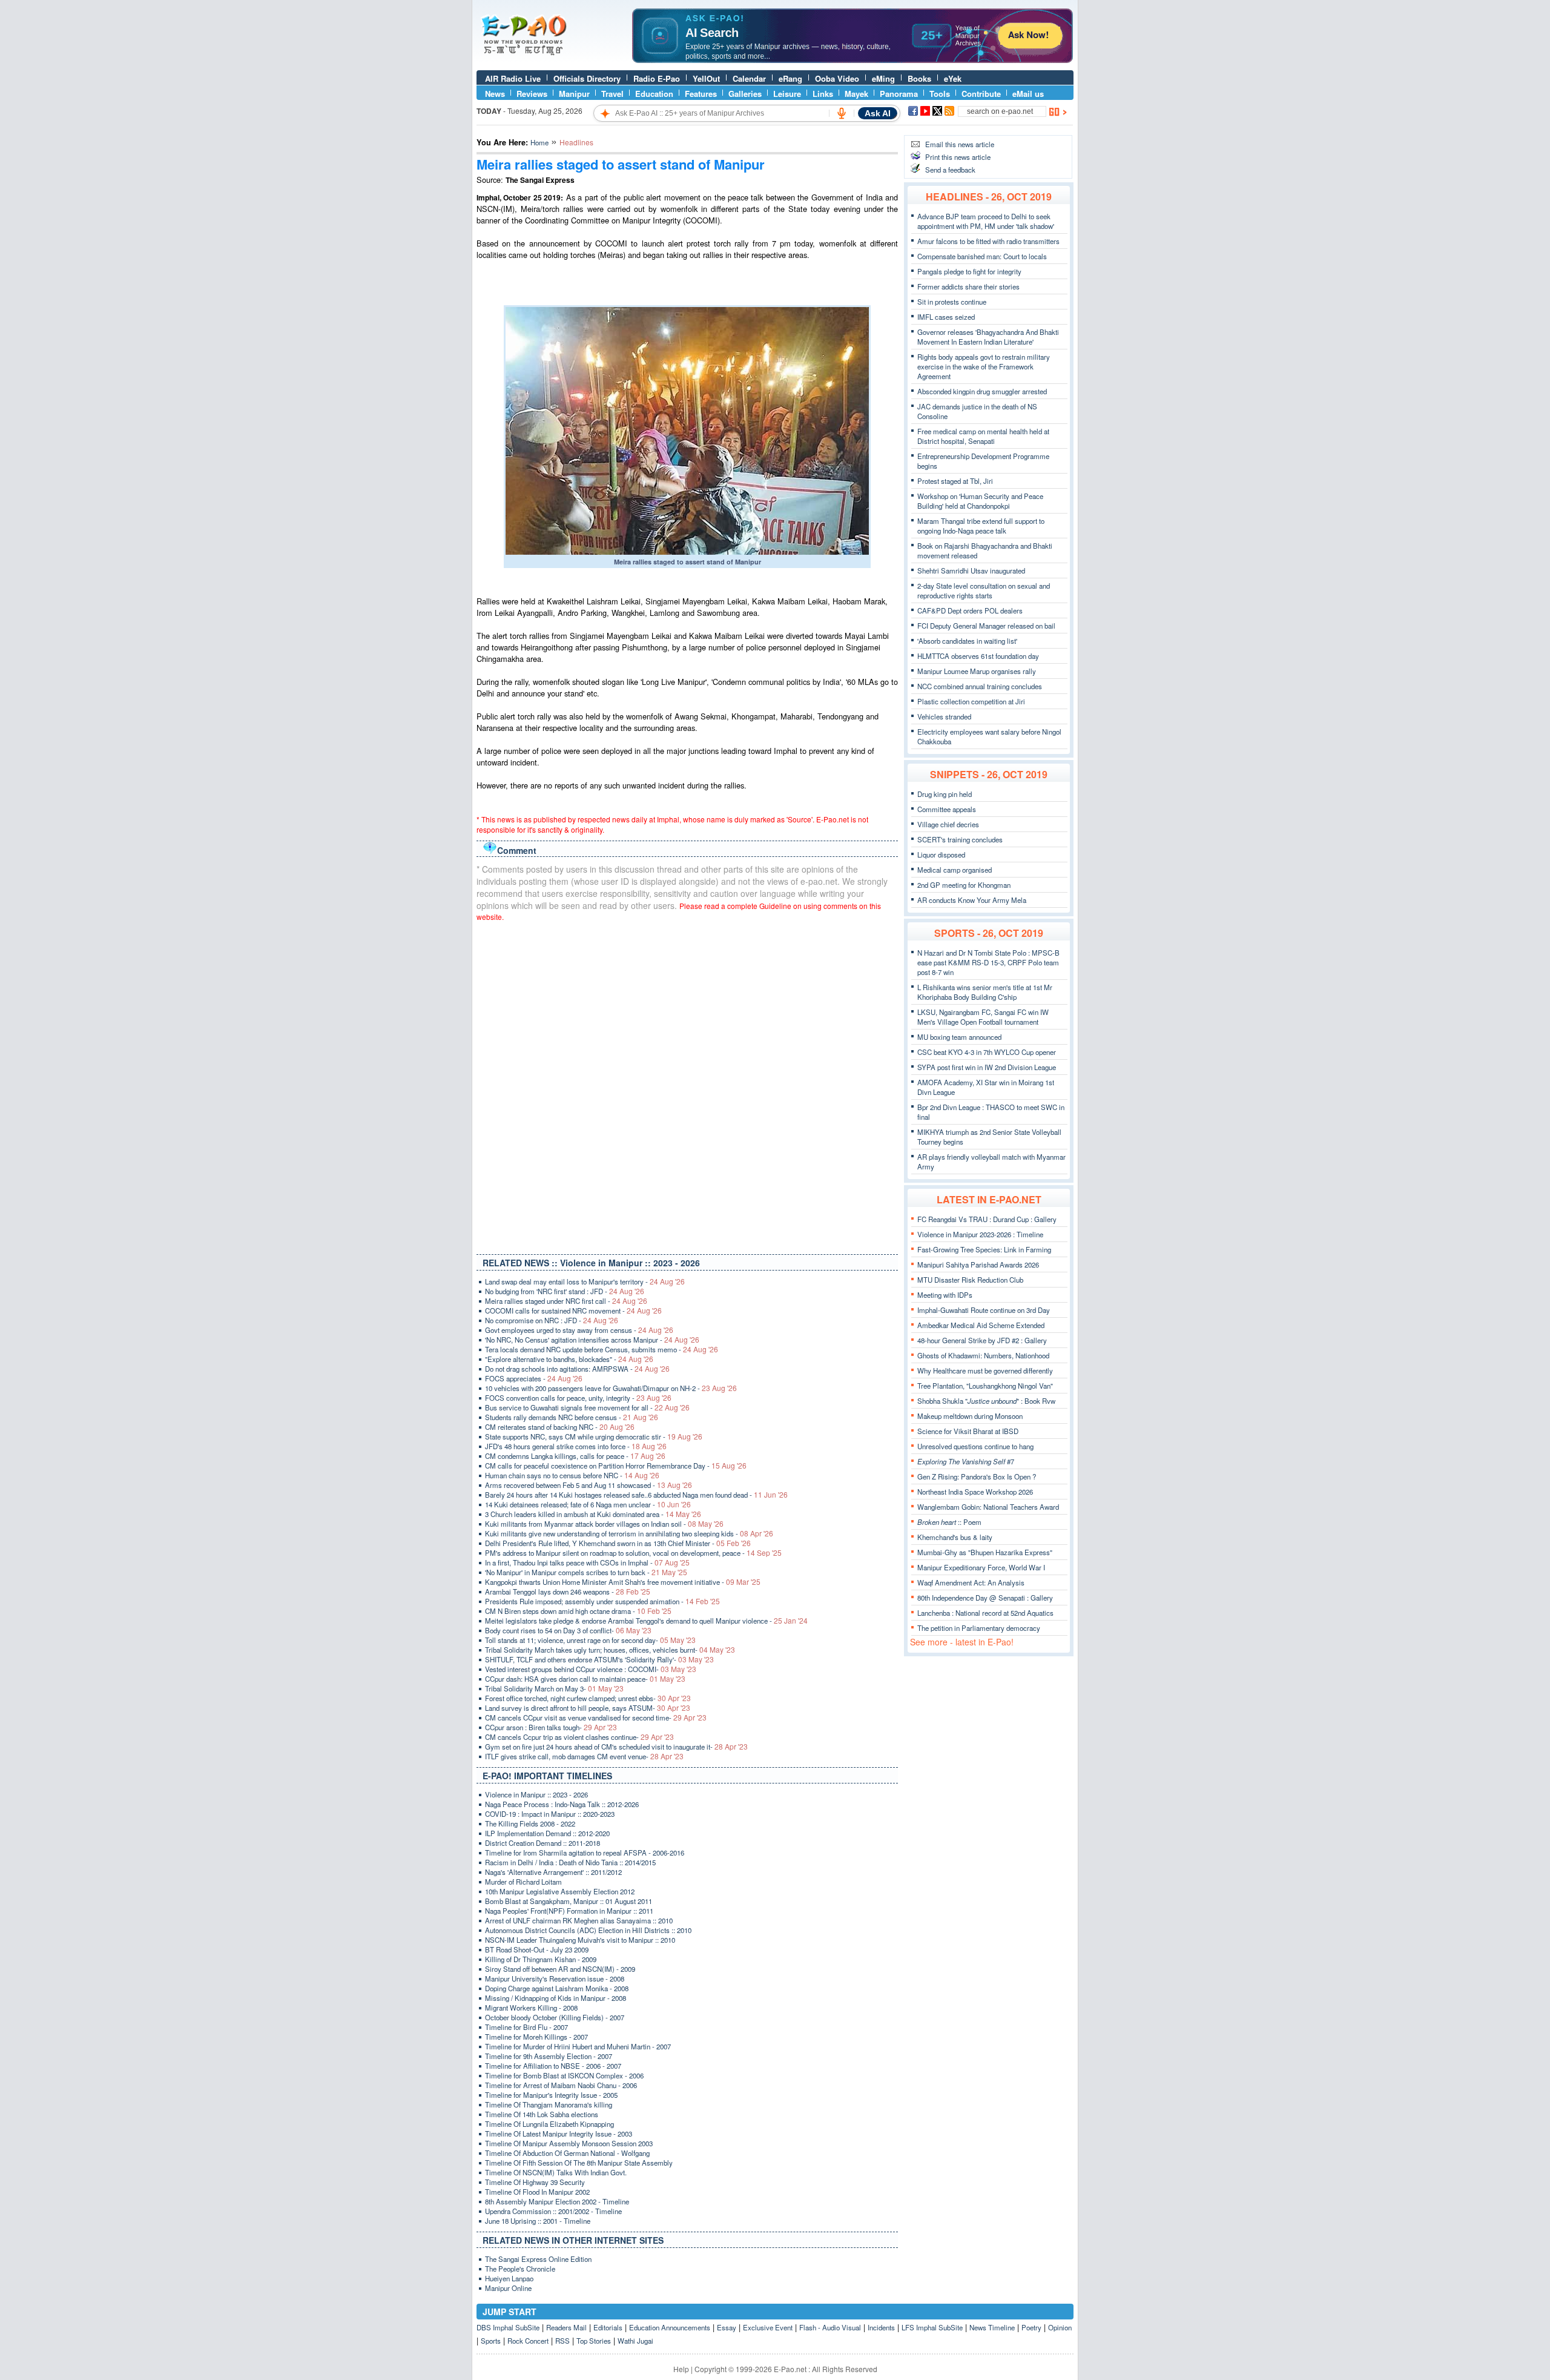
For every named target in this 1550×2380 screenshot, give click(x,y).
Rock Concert (528, 2341)
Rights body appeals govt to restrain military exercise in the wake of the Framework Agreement (984, 366)
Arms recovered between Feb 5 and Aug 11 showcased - (589, 1485)
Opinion (1060, 2327)
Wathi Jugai (635, 2341)
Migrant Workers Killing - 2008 (531, 2008)
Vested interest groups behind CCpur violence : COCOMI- (591, 1669)
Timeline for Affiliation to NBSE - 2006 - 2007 (553, 2066)
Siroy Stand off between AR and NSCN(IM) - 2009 (560, 1969)
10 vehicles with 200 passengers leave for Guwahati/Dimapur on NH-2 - (611, 1388)
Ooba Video (837, 78)
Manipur (574, 94)
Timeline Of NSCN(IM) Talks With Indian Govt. (556, 2172)
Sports (491, 2341)
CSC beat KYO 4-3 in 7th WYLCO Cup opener (987, 1052)
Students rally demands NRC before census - (572, 1417)
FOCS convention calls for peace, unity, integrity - (578, 1398)
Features (701, 94)
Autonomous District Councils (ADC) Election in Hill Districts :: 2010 (588, 1930)
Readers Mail (566, 2327)
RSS (562, 2341)
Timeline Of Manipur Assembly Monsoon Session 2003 (569, 2143)
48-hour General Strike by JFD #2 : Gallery (982, 1340)
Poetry (1031, 2327)
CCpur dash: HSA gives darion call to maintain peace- (585, 1679)
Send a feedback (950, 170)
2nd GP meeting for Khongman (964, 885)
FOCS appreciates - (534, 1378)
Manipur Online (508, 2288)
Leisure (787, 94)
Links (823, 94)
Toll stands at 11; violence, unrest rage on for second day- (590, 1640)
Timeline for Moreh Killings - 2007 (536, 2037)
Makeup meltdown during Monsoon (970, 1416)
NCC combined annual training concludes (980, 686)
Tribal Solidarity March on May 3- (554, 1688)
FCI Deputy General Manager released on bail (986, 626)
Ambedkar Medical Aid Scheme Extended (981, 1325)
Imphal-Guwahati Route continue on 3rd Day (984, 1310)
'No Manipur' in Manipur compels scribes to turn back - (586, 1572)
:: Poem (949, 1522)
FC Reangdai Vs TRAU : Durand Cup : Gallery (987, 1219)
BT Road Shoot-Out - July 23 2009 (537, 1949)
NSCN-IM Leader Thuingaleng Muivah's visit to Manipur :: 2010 (580, 1940)
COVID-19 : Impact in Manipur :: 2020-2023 (550, 1814)
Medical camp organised (955, 870)
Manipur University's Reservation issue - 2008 (555, 1978)
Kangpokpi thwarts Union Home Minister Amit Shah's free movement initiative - (623, 1582)
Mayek (856, 94)
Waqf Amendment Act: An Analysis (971, 1582)
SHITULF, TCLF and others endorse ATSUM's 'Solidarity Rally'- (599, 1659)
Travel (612, 94)
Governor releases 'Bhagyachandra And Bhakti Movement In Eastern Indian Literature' (988, 337)
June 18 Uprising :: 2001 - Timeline (538, 2221)
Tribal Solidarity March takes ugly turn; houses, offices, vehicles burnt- (610, 1650)
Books (919, 78)
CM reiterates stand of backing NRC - (560, 1427)
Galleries (745, 94)
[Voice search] (842, 113)
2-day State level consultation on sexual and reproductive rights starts (984, 590)
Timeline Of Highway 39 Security (535, 2182)
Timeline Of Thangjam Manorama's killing (549, 2104)
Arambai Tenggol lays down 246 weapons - (568, 1592)
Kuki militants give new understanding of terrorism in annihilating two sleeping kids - (629, 1533)
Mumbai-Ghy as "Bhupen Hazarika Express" (985, 1552)
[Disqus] (687, 1085)
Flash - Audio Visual (830, 2327)
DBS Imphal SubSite (508, 2327)
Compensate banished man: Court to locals (982, 256)
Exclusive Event (768, 2327)
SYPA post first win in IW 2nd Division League (987, 1067)
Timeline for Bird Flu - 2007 (526, 2027)
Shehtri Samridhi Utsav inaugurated (971, 570)
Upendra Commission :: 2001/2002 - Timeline (553, 2211)
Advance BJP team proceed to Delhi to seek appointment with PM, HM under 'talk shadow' (986, 221)
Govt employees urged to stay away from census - (579, 1330)
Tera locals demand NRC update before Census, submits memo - (602, 1349)
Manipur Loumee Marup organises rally (977, 671)
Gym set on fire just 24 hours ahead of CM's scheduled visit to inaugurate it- (616, 1747)
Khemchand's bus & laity (955, 1537)
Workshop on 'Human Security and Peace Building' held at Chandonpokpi (980, 501)
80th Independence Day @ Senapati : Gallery (985, 1598)
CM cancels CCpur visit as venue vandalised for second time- (596, 1717)
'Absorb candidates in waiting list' (967, 641)
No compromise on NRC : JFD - (552, 1320)
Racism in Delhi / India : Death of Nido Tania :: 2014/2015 (570, 1862)
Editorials (608, 2327)
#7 (966, 1461)
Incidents (881, 2327)
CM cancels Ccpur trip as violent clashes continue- (579, 1737)
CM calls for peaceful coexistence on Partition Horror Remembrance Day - (616, 1466)
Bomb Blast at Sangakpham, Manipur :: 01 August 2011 (569, 1901)
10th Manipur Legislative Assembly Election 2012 (560, 1891)
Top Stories (594, 2341)
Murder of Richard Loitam (523, 1882)
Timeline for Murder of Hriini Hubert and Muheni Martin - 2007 (578, 2046)
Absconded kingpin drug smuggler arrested (982, 391)
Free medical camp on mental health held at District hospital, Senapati (983, 436)
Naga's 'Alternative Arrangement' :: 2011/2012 (553, 1872)
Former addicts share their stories (968, 286)
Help (681, 2369)
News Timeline (992, 2327)
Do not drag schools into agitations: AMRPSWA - (577, 1369)
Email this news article (960, 144)
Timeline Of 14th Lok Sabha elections (542, 2114)
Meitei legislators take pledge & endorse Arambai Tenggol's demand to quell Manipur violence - (646, 1621)
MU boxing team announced (959, 1037)
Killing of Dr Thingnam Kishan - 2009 (541, 1959)
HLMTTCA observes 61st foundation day (978, 656)
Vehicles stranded (944, 716)
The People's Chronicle (520, 2269)
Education (654, 94)
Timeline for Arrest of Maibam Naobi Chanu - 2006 (561, 2085)
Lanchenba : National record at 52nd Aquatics (985, 1613)
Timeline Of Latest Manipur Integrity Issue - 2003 (559, 2134)
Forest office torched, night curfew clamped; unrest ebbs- (588, 1698)
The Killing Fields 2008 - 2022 (530, 1823)
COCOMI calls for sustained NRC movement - (573, 1311)
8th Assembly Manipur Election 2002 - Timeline (557, 2201)
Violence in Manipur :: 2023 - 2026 (536, 1794)
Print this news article (958, 157)
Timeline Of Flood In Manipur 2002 (537, 2192)
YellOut (706, 78)
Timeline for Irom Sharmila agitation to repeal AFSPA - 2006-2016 (585, 1853)
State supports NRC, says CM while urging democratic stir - (594, 1436)
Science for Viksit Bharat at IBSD (968, 1431)
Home (539, 142)
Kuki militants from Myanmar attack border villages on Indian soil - (604, 1524)
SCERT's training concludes (960, 839)
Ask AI (878, 113)
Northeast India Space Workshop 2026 (975, 1492)
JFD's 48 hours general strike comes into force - (576, 1446)
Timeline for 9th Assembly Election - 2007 (549, 2056)
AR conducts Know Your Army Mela (972, 900)
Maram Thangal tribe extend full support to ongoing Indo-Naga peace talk (981, 526)
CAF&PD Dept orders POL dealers (970, 610)
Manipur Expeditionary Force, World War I (981, 1567)
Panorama (899, 94)
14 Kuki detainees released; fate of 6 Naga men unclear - (588, 1504)
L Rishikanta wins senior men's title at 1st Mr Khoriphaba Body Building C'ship (985, 992)
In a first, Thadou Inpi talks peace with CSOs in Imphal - (587, 1562)
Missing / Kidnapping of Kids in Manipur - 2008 (556, 1998)
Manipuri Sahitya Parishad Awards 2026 (978, 1264)
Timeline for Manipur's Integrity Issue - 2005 (551, 2095)
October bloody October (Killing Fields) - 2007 (555, 2017)
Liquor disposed (941, 854)
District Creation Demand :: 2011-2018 (542, 1843)
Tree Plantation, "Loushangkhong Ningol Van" (985, 1386)
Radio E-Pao (657, 78)
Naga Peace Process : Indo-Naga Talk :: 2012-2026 (562, 1804)
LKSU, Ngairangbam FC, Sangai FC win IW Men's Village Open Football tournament (983, 1017)
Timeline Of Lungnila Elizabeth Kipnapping (549, 2124)
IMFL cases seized (946, 317)
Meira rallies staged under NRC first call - (566, 1301)
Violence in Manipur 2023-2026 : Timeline (980, 1234)
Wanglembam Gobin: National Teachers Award (988, 1507)
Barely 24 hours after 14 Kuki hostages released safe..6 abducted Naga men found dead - (636, 1495)
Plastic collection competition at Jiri (971, 701)
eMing (883, 78)
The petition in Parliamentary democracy (979, 1628)
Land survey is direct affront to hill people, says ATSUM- (588, 1708)
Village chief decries (948, 824)
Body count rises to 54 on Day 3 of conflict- (568, 1630)
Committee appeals (947, 809)
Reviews (532, 94)
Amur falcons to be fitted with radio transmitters (988, 241)
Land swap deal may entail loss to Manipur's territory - (585, 1281)
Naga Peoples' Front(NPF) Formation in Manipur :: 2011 (569, 1911)
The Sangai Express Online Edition (538, 2259)
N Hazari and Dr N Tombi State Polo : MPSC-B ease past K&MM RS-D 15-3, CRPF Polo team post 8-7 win (988, 962)
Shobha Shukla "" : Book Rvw (986, 1401)
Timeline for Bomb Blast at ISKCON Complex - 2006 (564, 2075)
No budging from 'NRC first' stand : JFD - (565, 1291)
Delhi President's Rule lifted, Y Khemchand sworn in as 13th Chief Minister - (618, 1543)
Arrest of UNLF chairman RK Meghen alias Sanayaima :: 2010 (579, 1920)
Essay (727, 2327)
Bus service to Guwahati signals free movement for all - (587, 1407)
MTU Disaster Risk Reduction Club (970, 1280)
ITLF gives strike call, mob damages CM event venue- (584, 1756)
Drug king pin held (945, 794)
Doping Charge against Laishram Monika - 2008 (557, 1988)
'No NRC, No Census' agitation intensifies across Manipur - (592, 1340)
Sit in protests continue (952, 302)
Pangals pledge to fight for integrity (969, 271)
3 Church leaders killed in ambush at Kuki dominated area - (593, 1514)
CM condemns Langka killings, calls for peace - (575, 1456)
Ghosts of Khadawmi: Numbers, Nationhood (983, 1355)
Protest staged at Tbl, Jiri (955, 481)
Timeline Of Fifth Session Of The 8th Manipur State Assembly (579, 2163)
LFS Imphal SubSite (932, 2327)
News (495, 94)
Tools (940, 94)
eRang (790, 78)
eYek (953, 78)
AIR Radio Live (513, 78)
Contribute (981, 94)
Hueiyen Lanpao (509, 2278)
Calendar (749, 78)
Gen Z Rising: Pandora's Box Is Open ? (977, 1476)
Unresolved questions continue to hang (975, 1446)
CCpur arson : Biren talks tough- (551, 1727)
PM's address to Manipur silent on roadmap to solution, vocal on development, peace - (633, 1553)
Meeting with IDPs (945, 1295)
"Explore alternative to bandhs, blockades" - (569, 1359)
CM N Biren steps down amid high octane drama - (578, 1611)
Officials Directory (587, 78)
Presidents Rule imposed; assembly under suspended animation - (602, 1601)
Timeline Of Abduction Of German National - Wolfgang (567, 2153)
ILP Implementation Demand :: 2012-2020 (547, 1833)
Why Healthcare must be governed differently (985, 1370)
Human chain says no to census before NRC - (572, 1475)
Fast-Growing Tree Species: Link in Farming (984, 1249)
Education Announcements (670, 2327)
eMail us (1028, 94)
